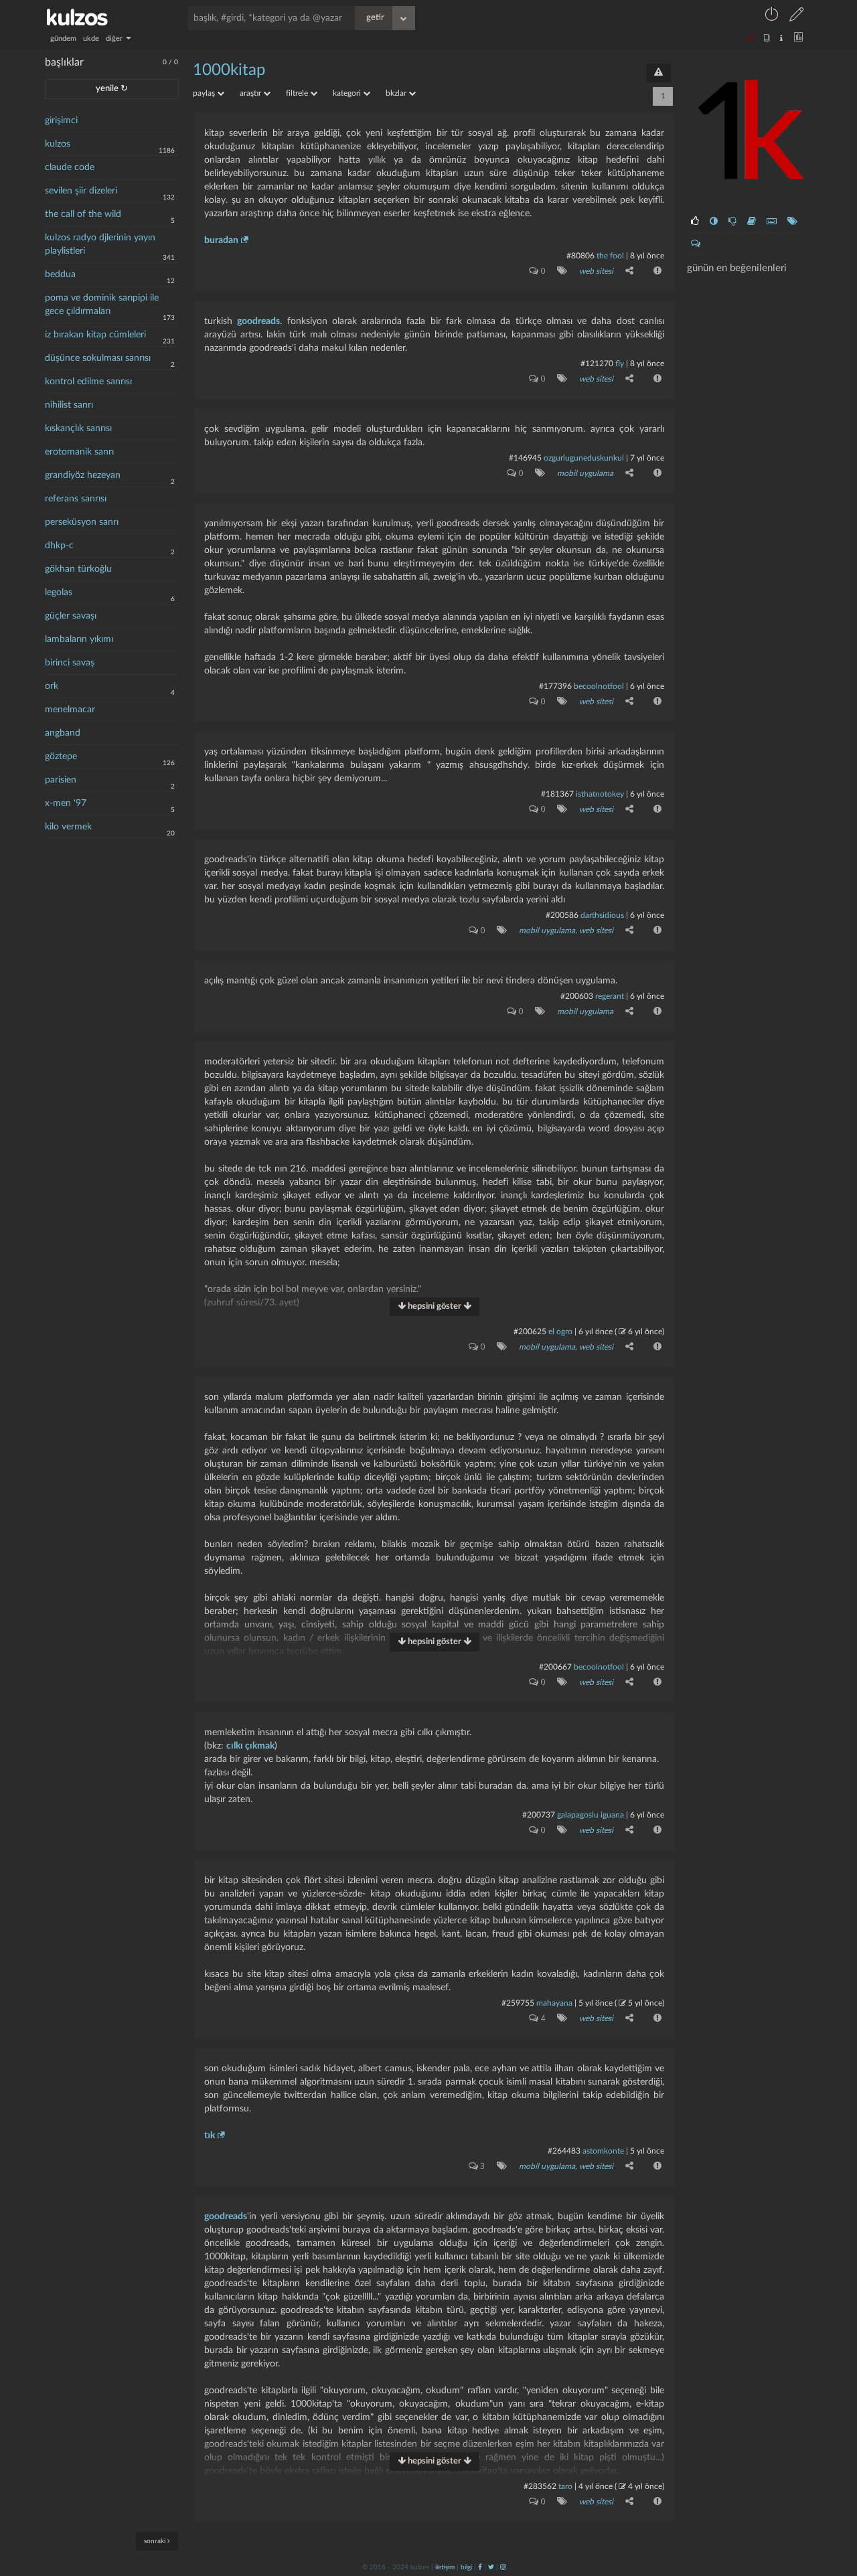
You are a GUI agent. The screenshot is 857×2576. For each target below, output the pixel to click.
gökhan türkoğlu (78, 569)
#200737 (539, 1815)
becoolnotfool (599, 686)
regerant (610, 996)
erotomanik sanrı (79, 452)
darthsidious (602, 915)
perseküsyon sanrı (82, 522)
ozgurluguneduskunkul (584, 458)
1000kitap (229, 70)
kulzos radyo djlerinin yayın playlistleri (100, 244)
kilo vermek (68, 827)
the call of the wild (83, 214)
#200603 (577, 996)
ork (52, 686)
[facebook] (480, 2567)
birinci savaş (70, 663)
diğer (115, 38)
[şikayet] (656, 270)
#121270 (597, 364)
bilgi (466, 2567)
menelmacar (70, 710)
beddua (60, 274)
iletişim (445, 2567)
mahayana (554, 2003)
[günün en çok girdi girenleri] (772, 222)
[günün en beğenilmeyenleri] (732, 222)
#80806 (580, 256)
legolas (59, 592)
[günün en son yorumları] (696, 244)
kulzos (58, 144)
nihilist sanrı (69, 405)
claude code (70, 167)
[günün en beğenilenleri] (695, 222)
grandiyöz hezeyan (83, 475)
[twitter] (491, 2567)
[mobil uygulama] (537, 473)
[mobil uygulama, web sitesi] (499, 930)
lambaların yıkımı (79, 639)
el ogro (560, 1332)
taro (565, 2486)
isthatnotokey (600, 794)
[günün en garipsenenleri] (714, 222)
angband (63, 733)
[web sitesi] (559, 270)
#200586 (562, 915)
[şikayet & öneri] (658, 73)
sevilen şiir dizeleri (81, 191)
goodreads (258, 321)
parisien (61, 780)
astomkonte (603, 2151)
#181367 (557, 794)
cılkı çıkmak (250, 1746)
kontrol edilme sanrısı (88, 382)
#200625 (530, 1332)
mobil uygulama (585, 473)
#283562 (540, 2486)
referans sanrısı (76, 499)
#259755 (518, 2003)
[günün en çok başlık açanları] (792, 222)
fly (620, 364)
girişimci (61, 120)
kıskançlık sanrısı (78, 428)
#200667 (555, 1667)
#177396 (555, 686)
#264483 (564, 2151)
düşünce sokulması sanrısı (98, 358)
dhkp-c (59, 546)
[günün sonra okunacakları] (752, 222)
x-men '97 (66, 803)
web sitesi (596, 271)
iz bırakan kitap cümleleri (95, 335)
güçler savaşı (71, 616)
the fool (610, 256)
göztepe (61, 756)
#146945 (525, 458)
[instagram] (503, 2567)
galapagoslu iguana (591, 1815)
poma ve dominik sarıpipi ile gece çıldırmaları (102, 305)
